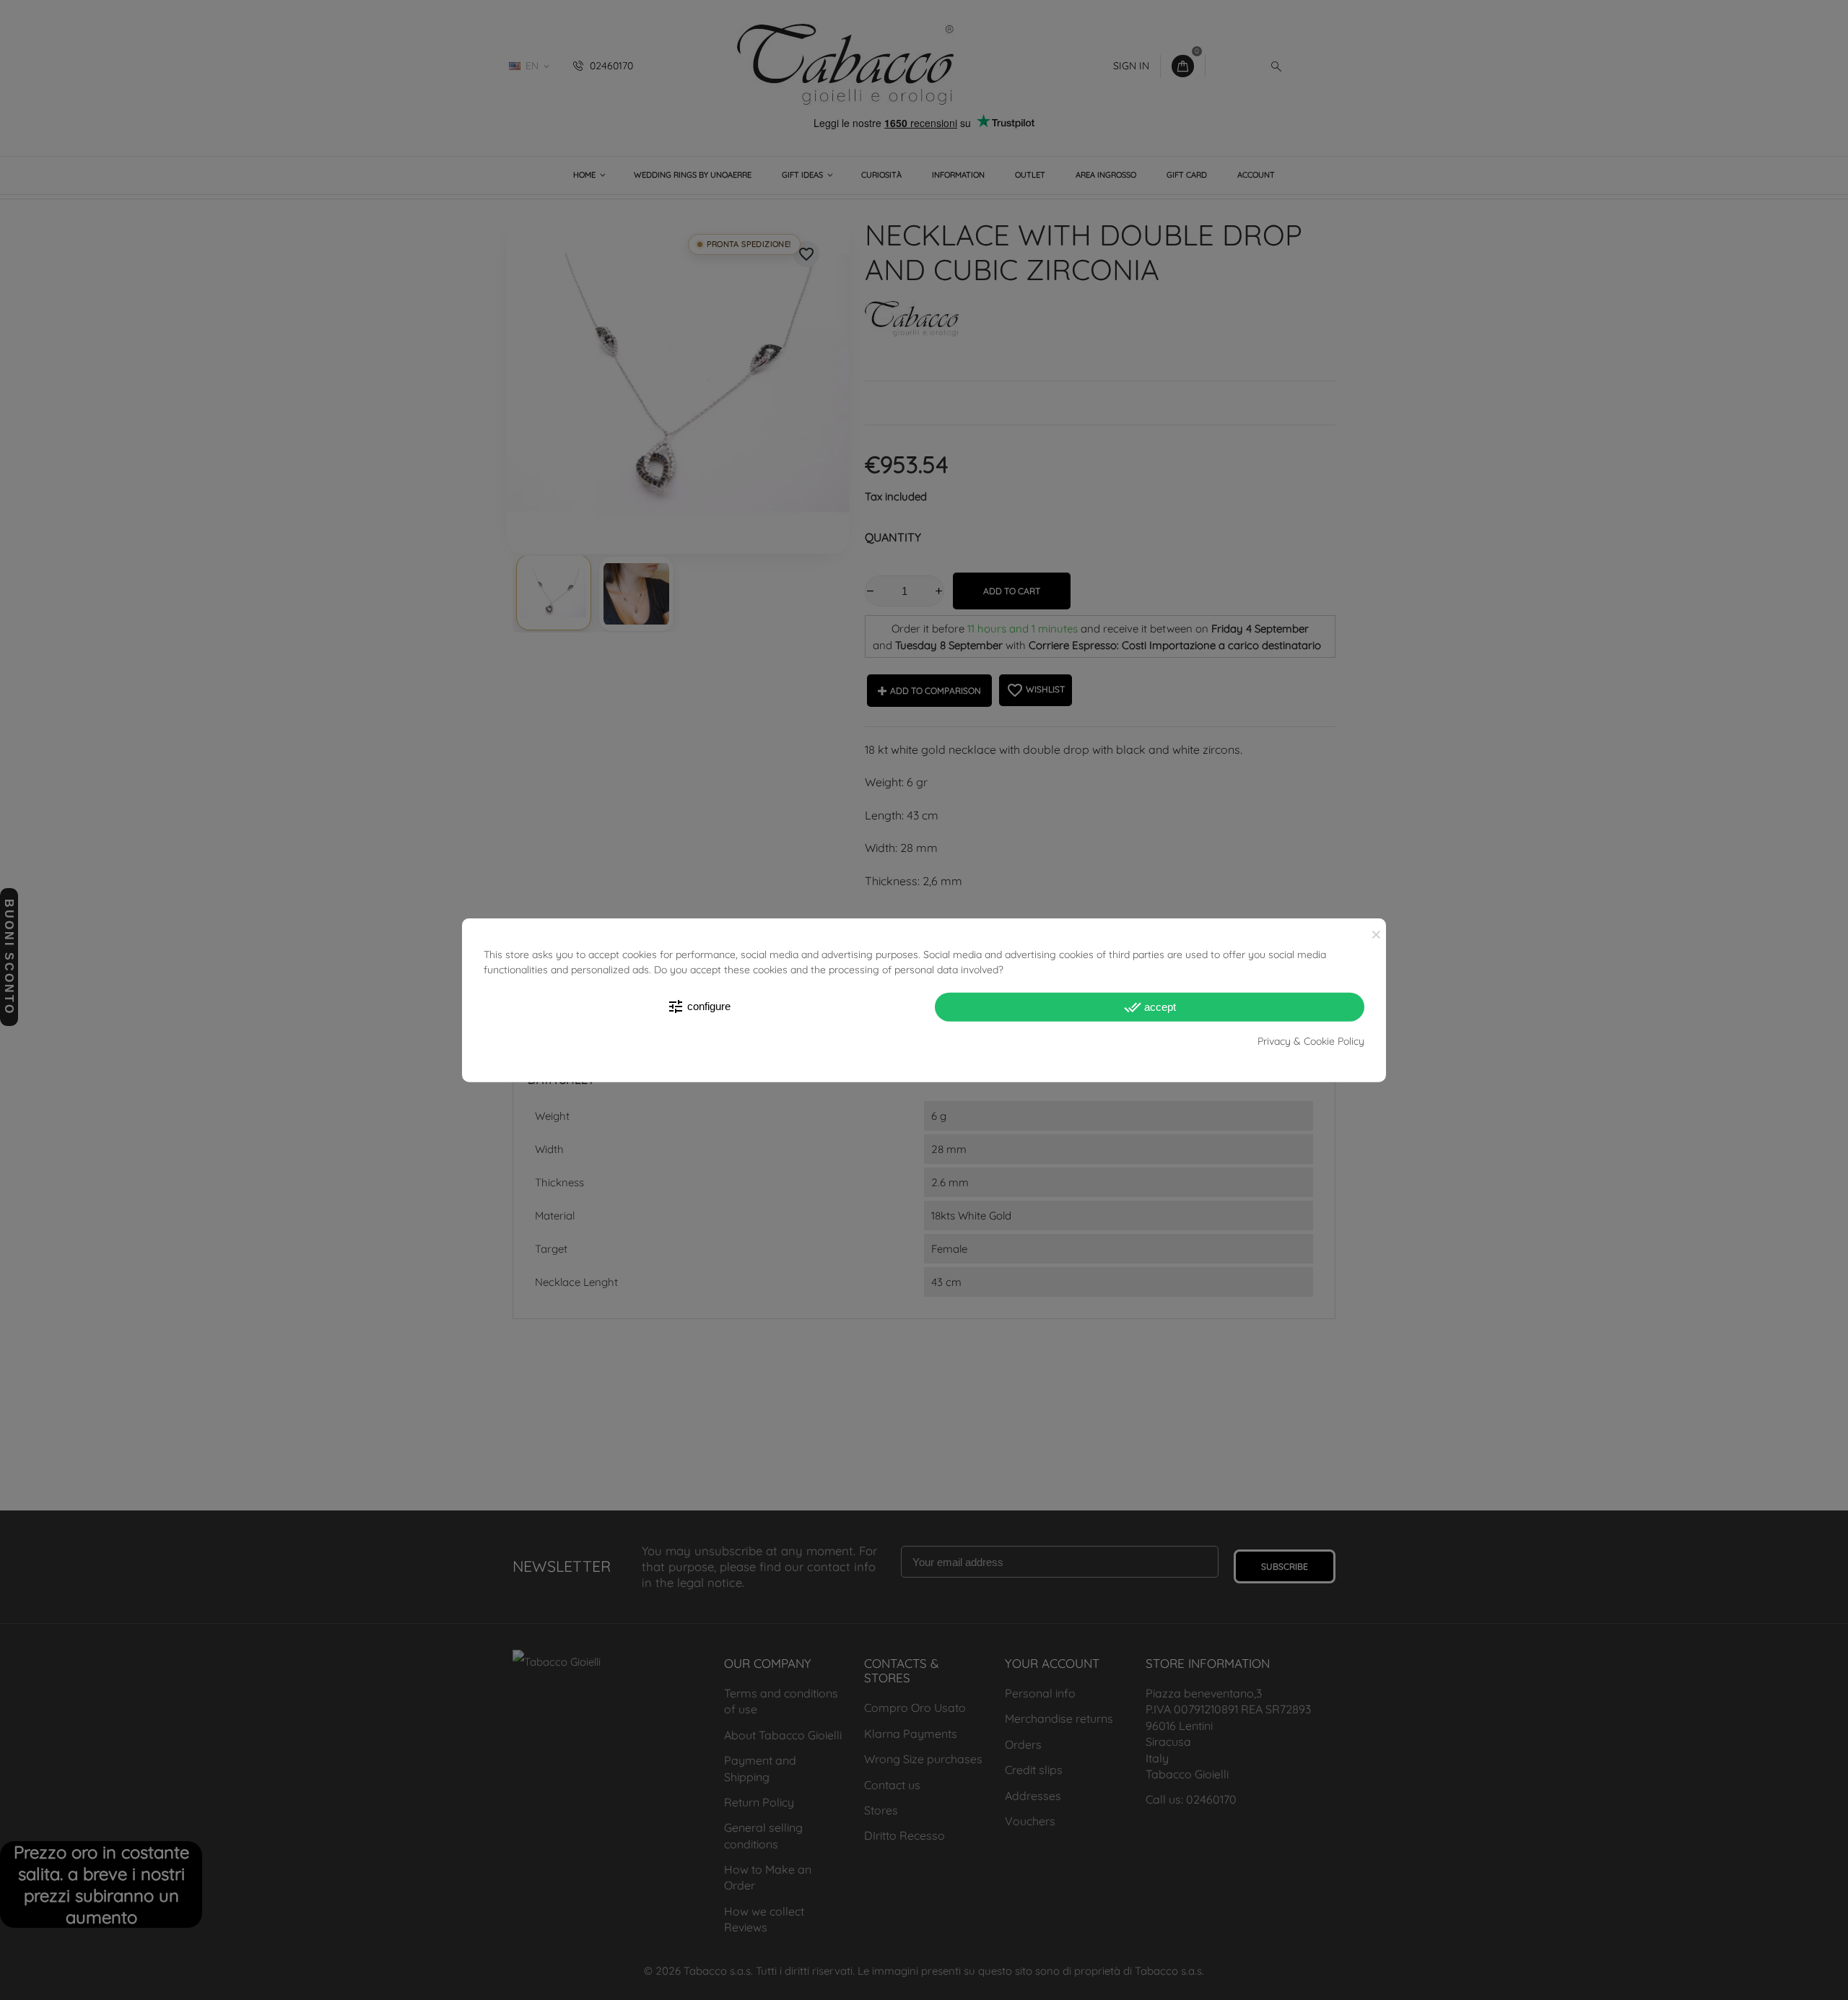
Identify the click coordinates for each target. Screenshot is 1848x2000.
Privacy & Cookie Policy (1311, 1041)
